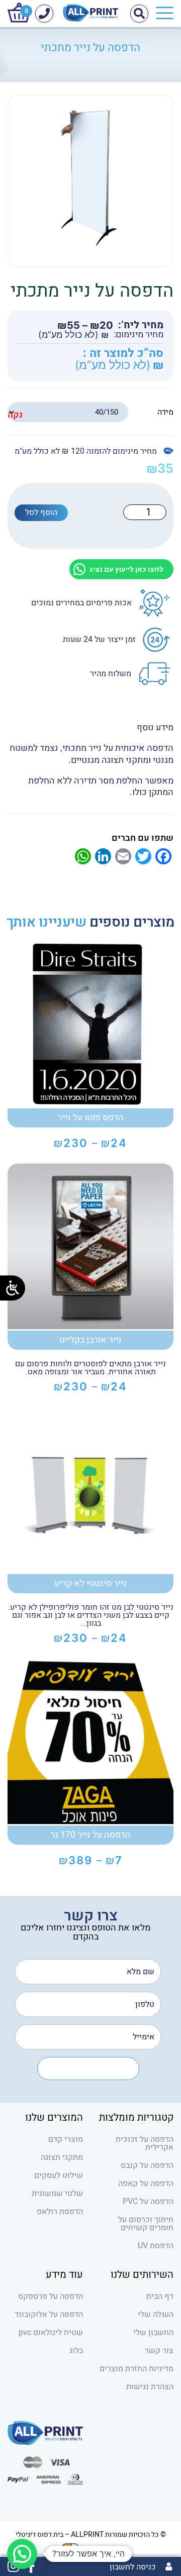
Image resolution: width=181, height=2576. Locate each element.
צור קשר (159, 2351)
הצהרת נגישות (150, 2387)
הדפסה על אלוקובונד (49, 2314)
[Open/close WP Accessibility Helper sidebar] (13, 1288)
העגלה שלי (156, 2314)
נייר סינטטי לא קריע (90, 1583)
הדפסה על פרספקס (51, 2296)
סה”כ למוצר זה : (123, 354)
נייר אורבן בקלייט (90, 1340)
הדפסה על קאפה (146, 2183)
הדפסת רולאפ (60, 2212)
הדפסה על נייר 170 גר (90, 1835)
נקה (15, 415)
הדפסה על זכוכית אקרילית (145, 2143)
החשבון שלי (153, 2333)
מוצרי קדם (66, 2139)
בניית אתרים (102, 2548)
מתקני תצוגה (62, 2157)
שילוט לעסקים (59, 2175)
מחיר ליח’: (141, 325)
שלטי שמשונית (57, 2194)
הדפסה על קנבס (147, 2165)
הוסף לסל (41, 512)
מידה (165, 412)
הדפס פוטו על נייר (91, 1118)
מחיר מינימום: (139, 335)
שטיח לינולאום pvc (51, 2333)
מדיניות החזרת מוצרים (137, 2369)
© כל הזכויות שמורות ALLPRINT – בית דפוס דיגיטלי (91, 2535)
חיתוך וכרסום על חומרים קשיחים (146, 2224)
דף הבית (160, 2296)
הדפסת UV (156, 2246)
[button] (22, 2554)
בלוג (76, 2351)
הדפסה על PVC (148, 2202)
